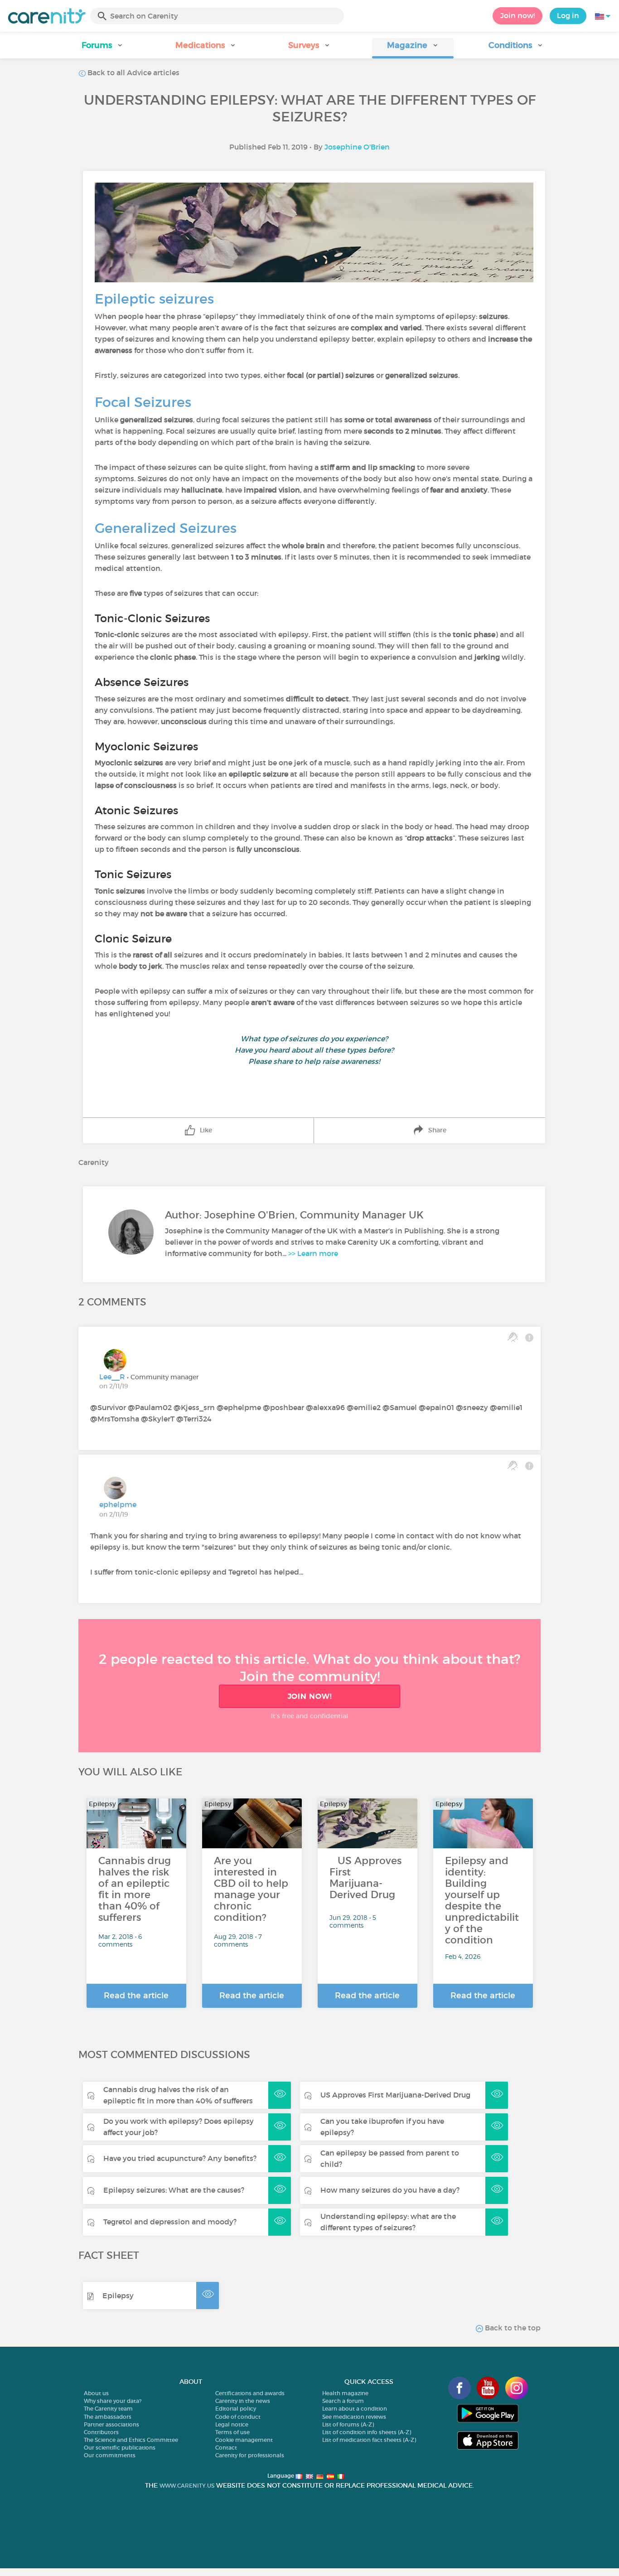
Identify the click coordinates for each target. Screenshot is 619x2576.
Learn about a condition (355, 2409)
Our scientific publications (120, 2448)
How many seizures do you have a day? (390, 2190)
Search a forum (343, 2401)
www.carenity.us (187, 2486)
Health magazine (345, 2393)
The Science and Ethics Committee (131, 2440)
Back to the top (512, 2328)
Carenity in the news (243, 2401)
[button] (103, 48)
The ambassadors (108, 2417)
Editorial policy (236, 2409)
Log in (568, 15)
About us (96, 2393)
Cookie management (244, 2440)
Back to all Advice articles (133, 72)
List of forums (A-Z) (348, 2424)
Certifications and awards (250, 2393)
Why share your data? (113, 2401)
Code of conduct (238, 2417)
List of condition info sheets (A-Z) (367, 2432)
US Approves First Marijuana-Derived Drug (395, 2095)
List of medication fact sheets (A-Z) (369, 2440)
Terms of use (232, 2432)
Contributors (101, 2432)
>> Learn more (313, 1253)
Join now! (517, 15)
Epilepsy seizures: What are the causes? (174, 2190)
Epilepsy (118, 2296)
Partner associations (111, 2424)
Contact (226, 2448)
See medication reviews (354, 2417)
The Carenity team (108, 2409)
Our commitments (110, 2455)
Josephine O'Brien (357, 147)
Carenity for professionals (250, 2455)
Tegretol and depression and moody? (170, 2222)
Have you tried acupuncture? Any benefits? (180, 2158)
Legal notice (232, 2424)
